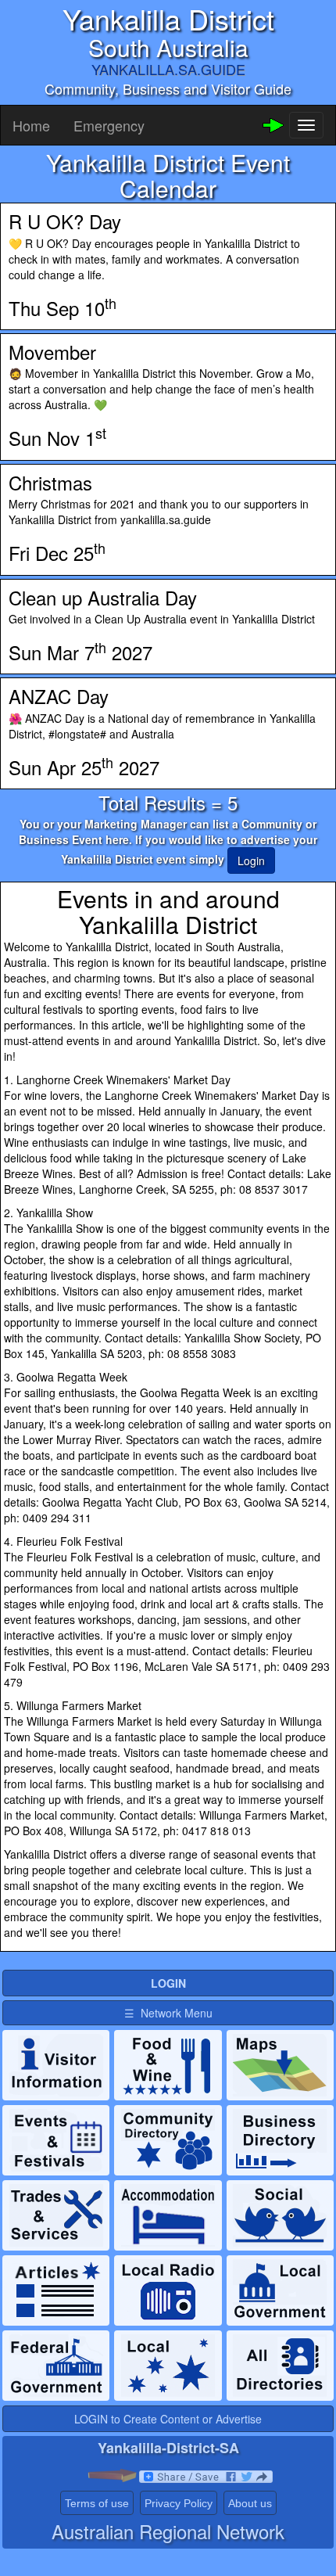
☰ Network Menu (168, 2013)
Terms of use (97, 2503)
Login (251, 860)
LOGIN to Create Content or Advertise (168, 2419)
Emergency (109, 125)
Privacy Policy (179, 2503)
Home (31, 125)
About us (250, 2503)
